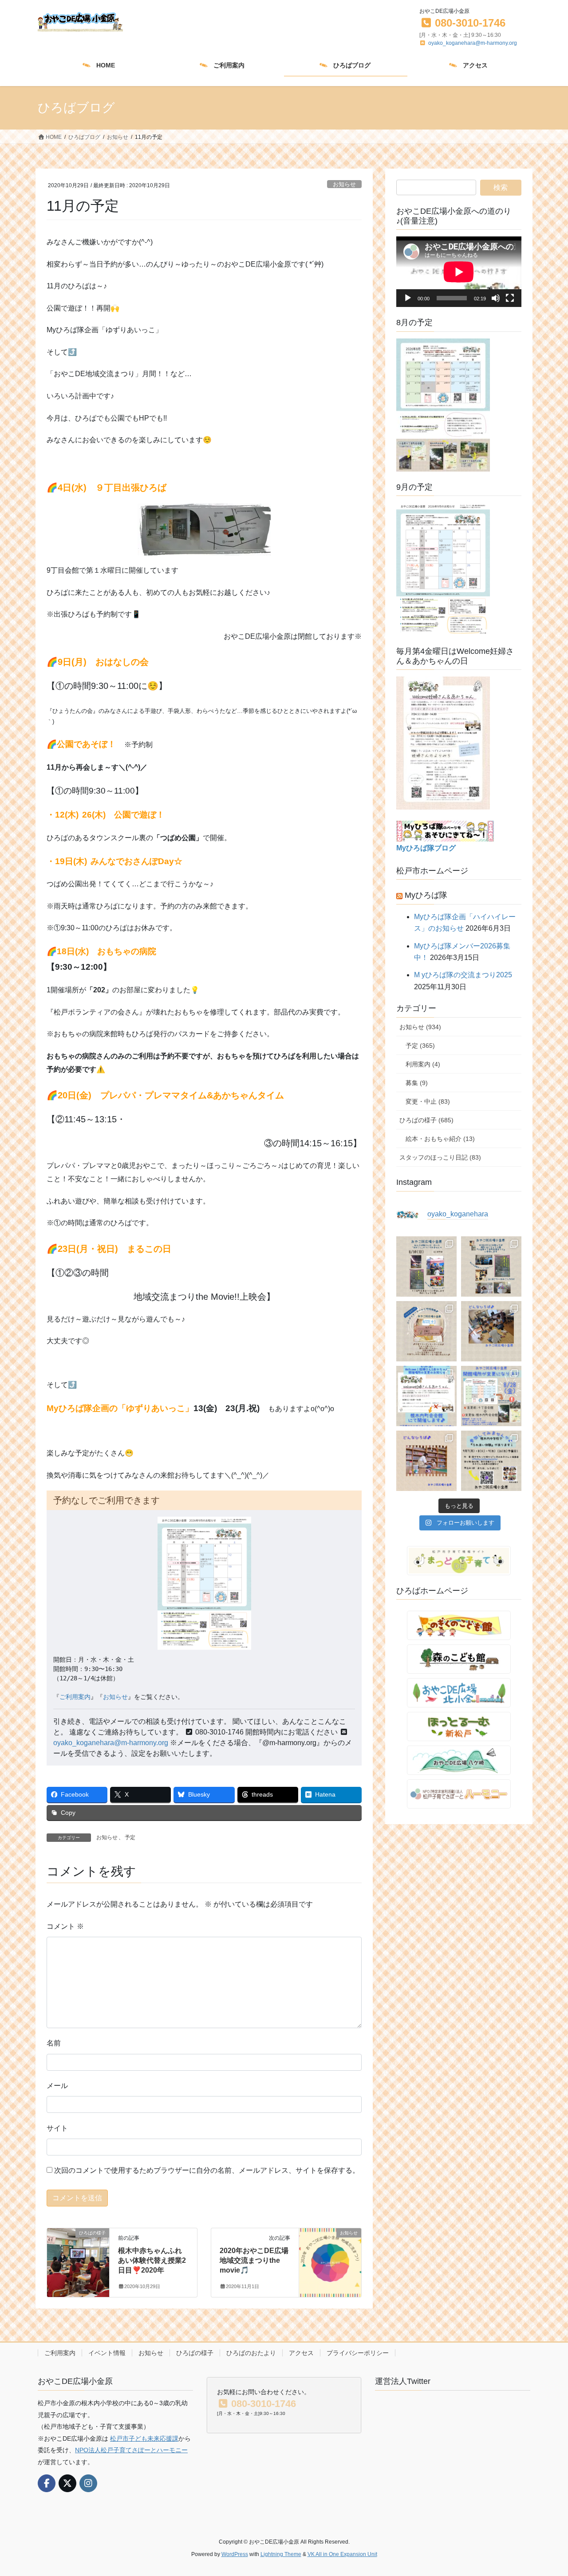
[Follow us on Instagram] (88, 2483)
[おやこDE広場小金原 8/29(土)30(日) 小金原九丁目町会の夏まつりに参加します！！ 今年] (491, 1266)
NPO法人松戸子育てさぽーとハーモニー (131, 2450)
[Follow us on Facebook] (47, 2483)
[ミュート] (496, 298)
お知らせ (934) (420, 1027)
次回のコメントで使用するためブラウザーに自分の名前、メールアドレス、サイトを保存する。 (207, 2170)
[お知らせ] (330, 2248)
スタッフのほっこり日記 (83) (440, 1157)
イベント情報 (107, 2353)
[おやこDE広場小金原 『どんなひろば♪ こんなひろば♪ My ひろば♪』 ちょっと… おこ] (491, 1331)
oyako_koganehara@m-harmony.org (473, 43)
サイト (57, 2128)
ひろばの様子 (195, 2353)
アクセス (301, 2353)
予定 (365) (420, 1046)
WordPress (235, 2554)
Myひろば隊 (426, 895)
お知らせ (344, 184)
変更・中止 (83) (428, 1101)
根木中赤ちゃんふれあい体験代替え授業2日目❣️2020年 (152, 2261)
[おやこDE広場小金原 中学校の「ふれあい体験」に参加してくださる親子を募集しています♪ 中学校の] (491, 1461)
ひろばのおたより (251, 2353)
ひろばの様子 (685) (426, 1120)
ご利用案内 (75, 1697)
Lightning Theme (281, 2554)
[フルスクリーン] (510, 298)
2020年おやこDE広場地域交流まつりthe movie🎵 (254, 2261)
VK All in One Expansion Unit (342, 2554)
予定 (130, 1837)
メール (57, 2086)
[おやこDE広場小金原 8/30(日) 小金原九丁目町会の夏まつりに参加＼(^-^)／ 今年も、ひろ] (426, 1266)
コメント (65, 1926)
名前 (54, 2043)
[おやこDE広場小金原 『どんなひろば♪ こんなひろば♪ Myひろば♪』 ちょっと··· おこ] (426, 1461)
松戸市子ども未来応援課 (144, 2438)
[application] (459, 272)
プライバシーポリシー (358, 2353)
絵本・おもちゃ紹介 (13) (440, 1139)
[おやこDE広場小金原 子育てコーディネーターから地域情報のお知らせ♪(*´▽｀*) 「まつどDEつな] (426, 1331)
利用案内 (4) (423, 1064)
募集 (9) (417, 1083)
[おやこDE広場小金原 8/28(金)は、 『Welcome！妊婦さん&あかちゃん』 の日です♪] (426, 1396)
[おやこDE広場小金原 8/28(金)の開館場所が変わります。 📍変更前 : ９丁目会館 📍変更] (491, 1396)
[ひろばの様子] (78, 2243)
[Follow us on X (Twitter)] (67, 2483)
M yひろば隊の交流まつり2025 (463, 975)
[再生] (408, 298)
